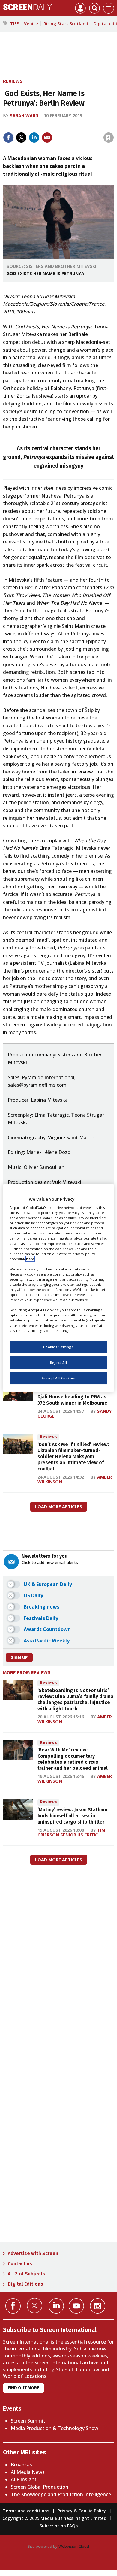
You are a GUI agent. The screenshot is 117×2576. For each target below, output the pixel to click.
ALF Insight (24, 2479)
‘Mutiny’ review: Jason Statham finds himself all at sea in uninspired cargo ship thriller (72, 1816)
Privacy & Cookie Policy (82, 2511)
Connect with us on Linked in (56, 2306)
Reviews (13, 81)
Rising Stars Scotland (66, 24)
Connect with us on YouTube (76, 2306)
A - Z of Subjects (27, 2274)
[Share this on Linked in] (34, 138)
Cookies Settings (58, 1347)
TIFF (14, 24)
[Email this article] (47, 138)
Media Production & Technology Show (55, 2428)
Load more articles (59, 1507)
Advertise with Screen (33, 2253)
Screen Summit (28, 2421)
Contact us (20, 2264)
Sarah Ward (24, 115)
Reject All (59, 1362)
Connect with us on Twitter (35, 2305)
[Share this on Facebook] (8, 138)
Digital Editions (25, 2284)
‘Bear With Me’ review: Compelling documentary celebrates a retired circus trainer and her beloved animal (73, 1759)
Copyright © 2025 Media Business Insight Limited (54, 2518)
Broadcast (22, 2465)
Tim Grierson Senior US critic (71, 1832)
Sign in (30, 125)
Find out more (24, 2388)
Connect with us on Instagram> (98, 2306)
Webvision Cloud (74, 2546)
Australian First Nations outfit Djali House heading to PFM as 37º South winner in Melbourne (72, 1397)
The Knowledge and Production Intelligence (61, 2494)
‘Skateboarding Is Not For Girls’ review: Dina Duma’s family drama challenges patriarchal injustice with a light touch (75, 1700)
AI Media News (28, 2472)
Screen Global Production (40, 2487)
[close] (113, 125)
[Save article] (109, 138)
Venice (31, 24)
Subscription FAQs (59, 2526)
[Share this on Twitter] (21, 138)
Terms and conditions (26, 2511)
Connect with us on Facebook (13, 2306)
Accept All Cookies (58, 1378)
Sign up (19, 1657)
